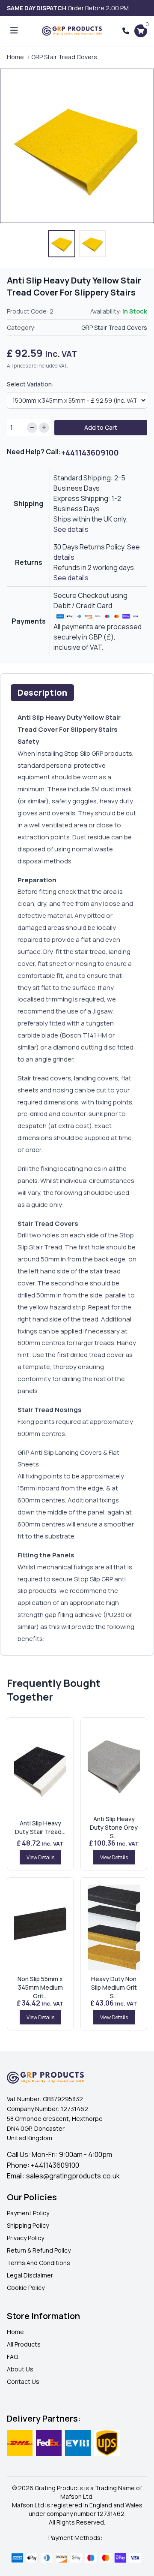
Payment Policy (28, 2213)
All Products (24, 2344)
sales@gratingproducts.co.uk (73, 2176)
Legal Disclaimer (30, 2275)
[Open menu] (14, 31)
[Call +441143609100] (126, 31)
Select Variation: (30, 384)
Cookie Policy (26, 2288)
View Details (40, 1857)
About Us (20, 2369)
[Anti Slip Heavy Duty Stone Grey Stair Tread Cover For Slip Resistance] (114, 1768)
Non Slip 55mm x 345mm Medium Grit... (40, 1987)
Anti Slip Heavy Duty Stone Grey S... (114, 1827)
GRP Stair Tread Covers (64, 57)
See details (71, 529)
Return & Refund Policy (39, 2250)
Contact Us (23, 2381)
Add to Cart (101, 427)
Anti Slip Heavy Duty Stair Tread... (40, 1827)
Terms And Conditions (38, 2263)
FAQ (12, 2357)
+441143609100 (90, 452)
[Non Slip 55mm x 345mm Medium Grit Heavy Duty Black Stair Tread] (40, 1927)
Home (15, 57)
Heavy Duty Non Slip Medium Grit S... (114, 1987)
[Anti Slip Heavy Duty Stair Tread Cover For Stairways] (40, 1768)
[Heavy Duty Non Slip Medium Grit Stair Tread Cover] (114, 1927)
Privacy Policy (25, 2238)
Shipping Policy (28, 2225)
